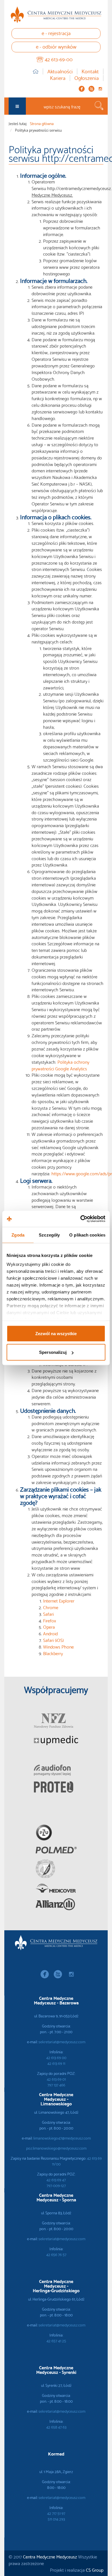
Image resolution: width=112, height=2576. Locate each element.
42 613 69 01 (56, 2079)
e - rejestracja (56, 33)
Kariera (58, 78)
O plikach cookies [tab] (87, 1235)
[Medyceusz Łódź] (56, 15)
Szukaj (99, 106)
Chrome (51, 1607)
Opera (49, 1627)
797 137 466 (56, 2085)
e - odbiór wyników (56, 46)
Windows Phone (58, 1646)
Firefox (50, 1620)
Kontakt (90, 71)
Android (50, 1633)
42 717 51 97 (56, 2513)
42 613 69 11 (56, 2063)
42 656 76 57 (56, 2254)
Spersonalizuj (53, 1352)
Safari (48, 1614)
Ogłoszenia (87, 78)
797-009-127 (56, 2185)
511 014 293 (56, 2519)
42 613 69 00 (56, 2057)
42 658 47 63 (56, 2427)
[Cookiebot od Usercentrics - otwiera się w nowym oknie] (81, 1219)
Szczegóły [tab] (49, 1235)
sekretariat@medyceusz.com (62, 2042)
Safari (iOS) (53, 1640)
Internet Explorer (59, 1600)
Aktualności (60, 71)
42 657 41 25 (56, 2341)
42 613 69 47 (56, 2180)
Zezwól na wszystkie (56, 1333)
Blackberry (53, 1653)
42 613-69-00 (59, 59)
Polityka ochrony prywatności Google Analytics (60, 1065)
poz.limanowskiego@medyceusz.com (56, 2148)
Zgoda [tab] (18, 1235)
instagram (100, 89)
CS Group (95, 2570)
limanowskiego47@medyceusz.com (62, 2138)
